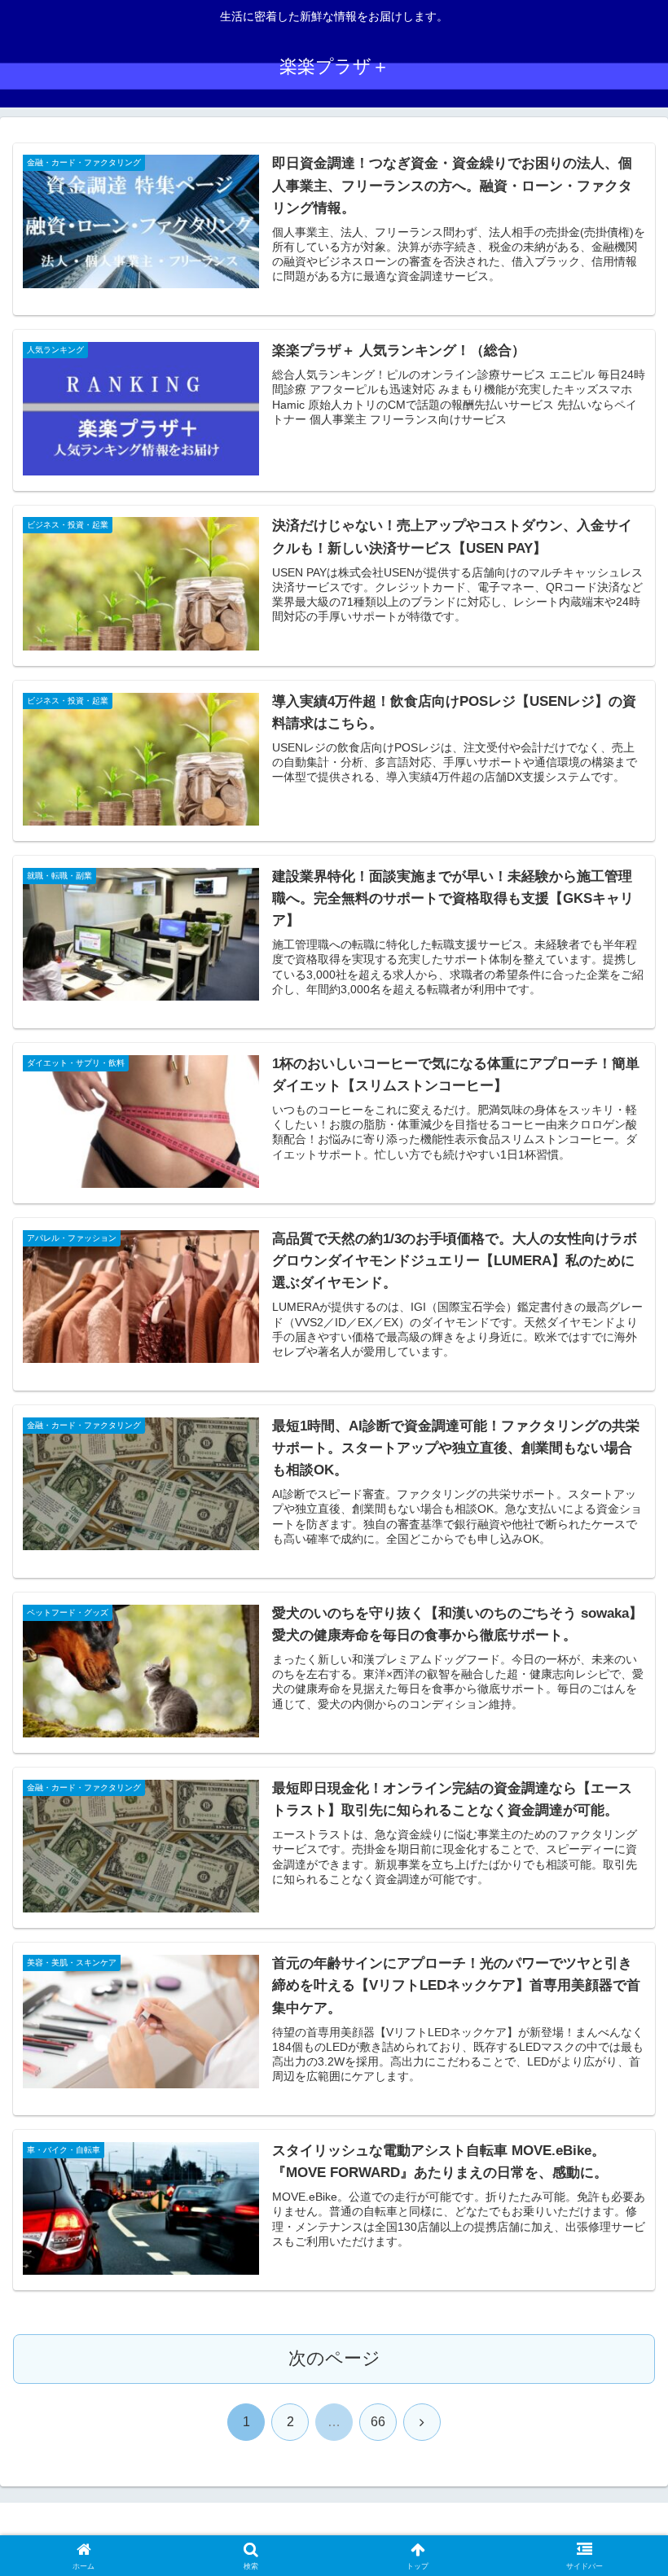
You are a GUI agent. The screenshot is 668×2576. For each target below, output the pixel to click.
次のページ (334, 2358)
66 (378, 2422)
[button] (618, 2234)
